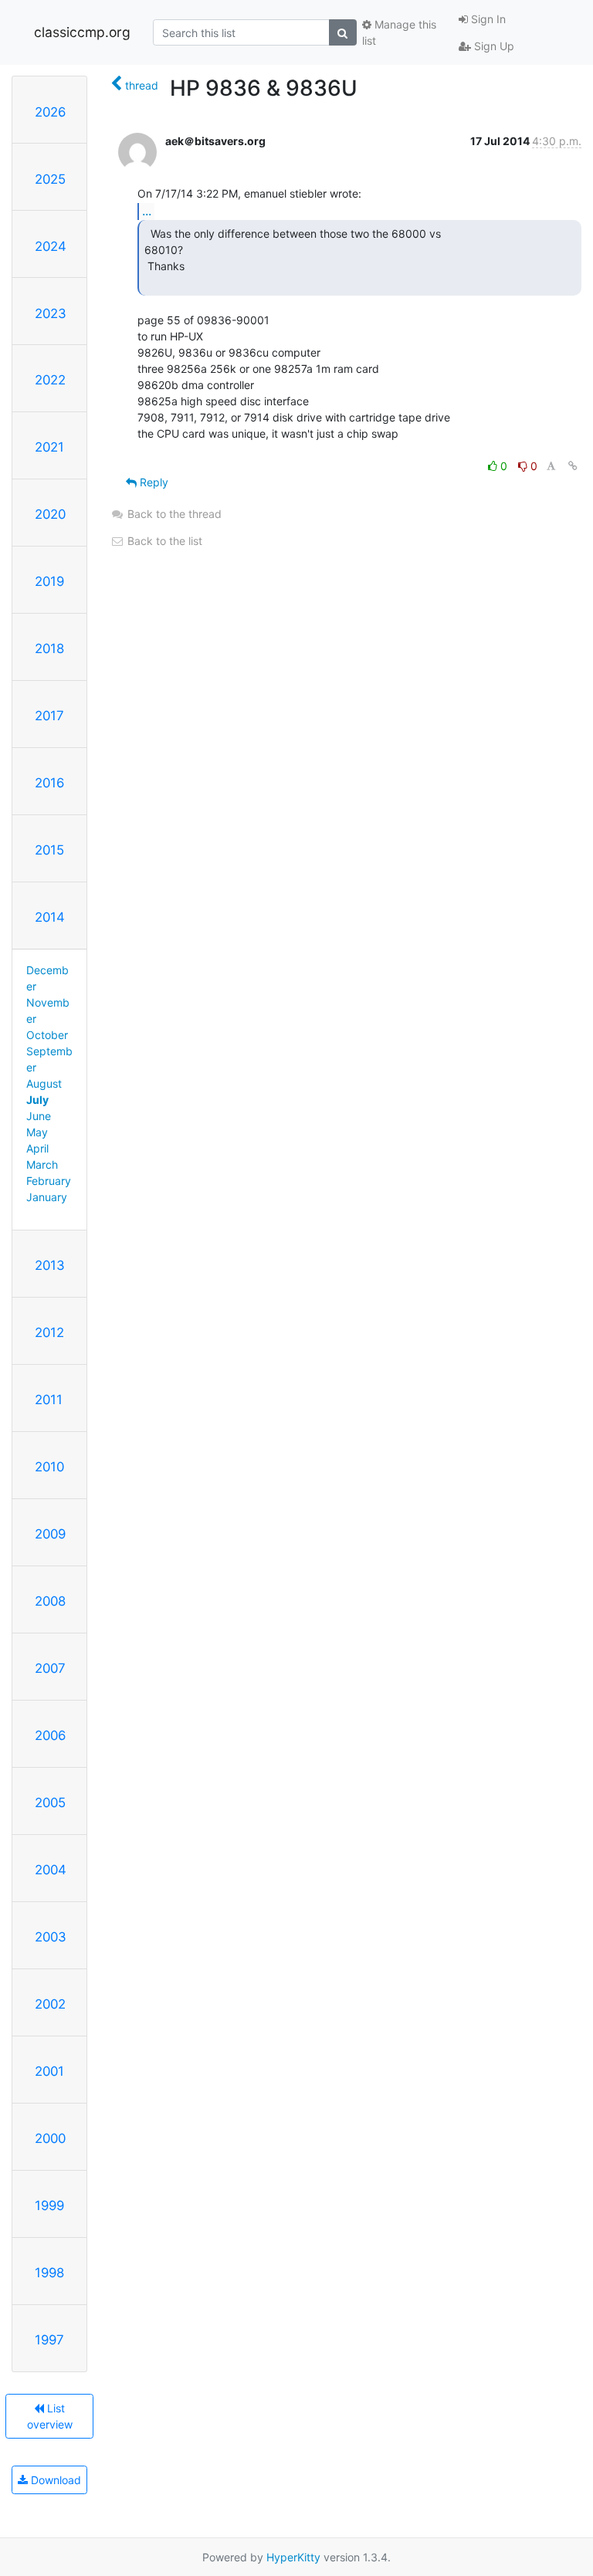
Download (54, 2480)
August (44, 1083)
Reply (152, 482)
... (147, 211)
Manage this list (399, 32)
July (37, 1100)
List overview (50, 2416)
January (47, 1197)
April (37, 1148)
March (42, 1164)
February (49, 1181)
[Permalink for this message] (573, 466)
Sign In (487, 19)
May (37, 1132)
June (39, 1116)
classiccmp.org (82, 32)
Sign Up (493, 46)
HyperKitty (293, 2557)
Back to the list (163, 541)
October (47, 1035)
